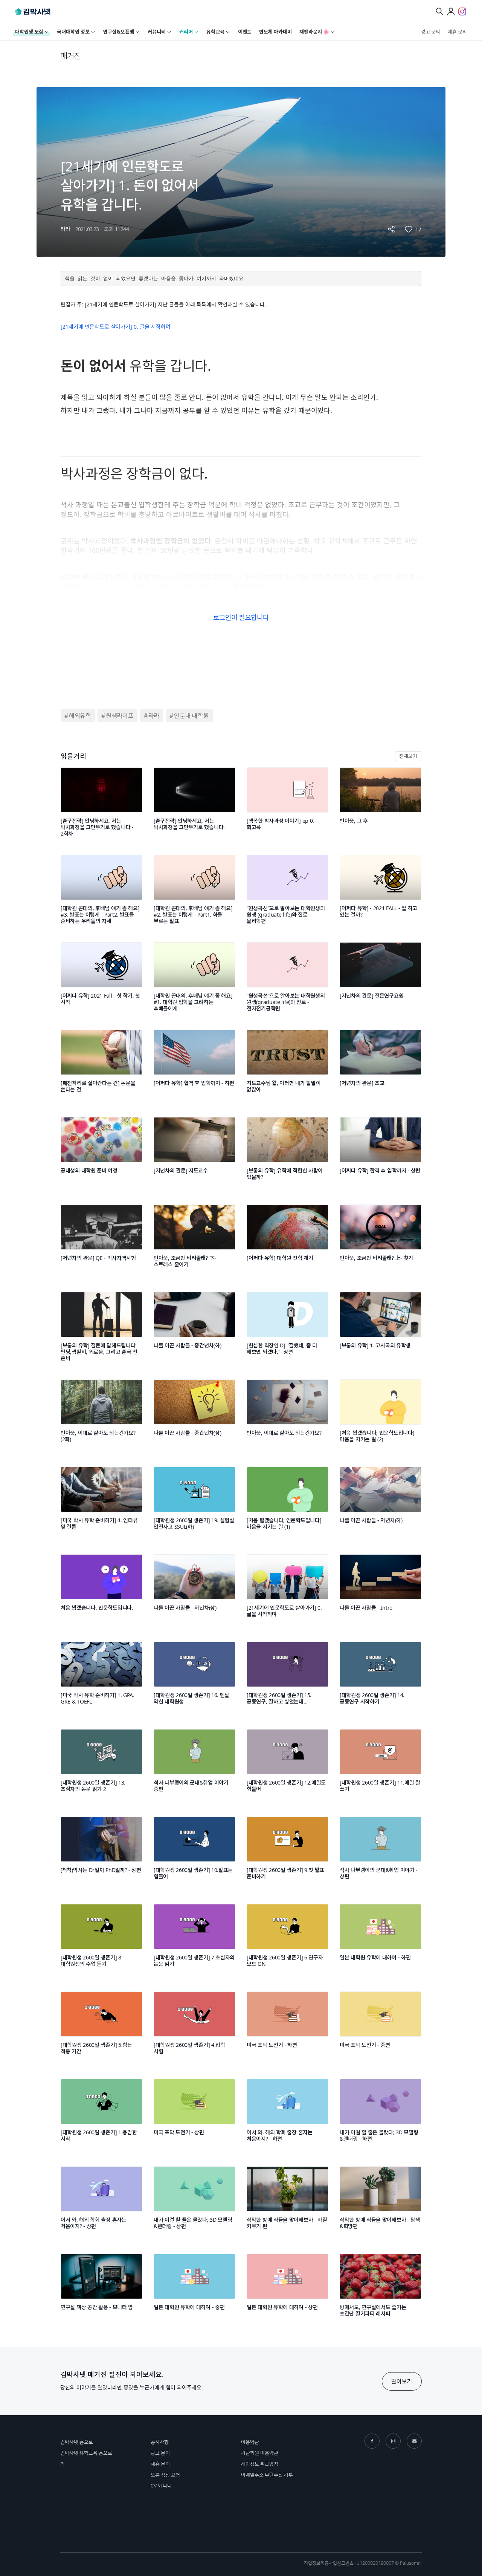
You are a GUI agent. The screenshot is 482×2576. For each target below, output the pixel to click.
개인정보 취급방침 (260, 2464)
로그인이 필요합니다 (241, 617)
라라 (154, 716)
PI (62, 2464)
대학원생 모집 (29, 32)
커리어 (186, 32)
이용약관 (250, 2442)
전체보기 (408, 756)
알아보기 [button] (402, 2381)
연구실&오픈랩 (119, 32)
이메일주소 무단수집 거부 (267, 2475)
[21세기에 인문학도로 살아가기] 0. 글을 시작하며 (116, 327)
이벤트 (245, 32)
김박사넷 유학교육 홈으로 (86, 2453)
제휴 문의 (457, 32)
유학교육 (215, 32)
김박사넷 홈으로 (77, 2442)
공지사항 (160, 2442)
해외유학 (80, 716)
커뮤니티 (157, 32)
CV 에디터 (161, 2486)
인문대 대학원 (191, 716)
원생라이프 (120, 716)
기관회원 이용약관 (260, 2453)
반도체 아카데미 (275, 32)
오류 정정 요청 (165, 2475)
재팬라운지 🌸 (314, 32)
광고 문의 (431, 32)
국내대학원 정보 (73, 32)
